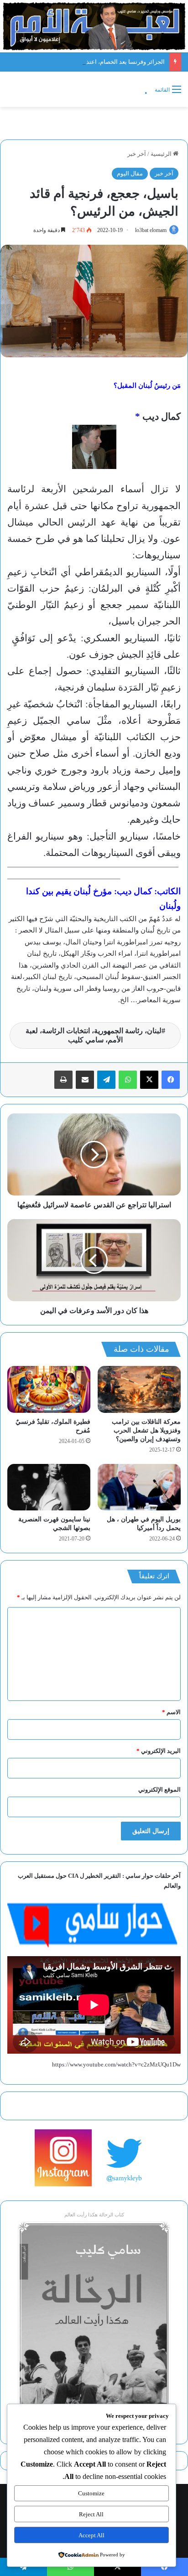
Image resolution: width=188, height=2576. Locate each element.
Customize (91, 2493)
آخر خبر (137, 154)
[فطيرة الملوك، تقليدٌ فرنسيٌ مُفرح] (49, 1389)
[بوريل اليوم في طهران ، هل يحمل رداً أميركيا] (139, 1487)
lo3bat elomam (151, 230)
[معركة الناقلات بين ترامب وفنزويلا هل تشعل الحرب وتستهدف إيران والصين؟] (139, 1389)
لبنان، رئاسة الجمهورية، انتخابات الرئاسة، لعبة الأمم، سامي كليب (94, 1035)
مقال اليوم (130, 173)
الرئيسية (162, 154)
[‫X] (149, 1080)
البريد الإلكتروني (159, 1751)
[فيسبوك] (171, 1080)
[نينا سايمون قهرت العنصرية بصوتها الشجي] (49, 1487)
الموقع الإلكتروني (159, 1790)
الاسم (171, 1712)
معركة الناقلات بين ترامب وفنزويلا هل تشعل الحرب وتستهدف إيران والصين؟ (146, 1430)
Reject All (91, 2514)
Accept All (91, 2535)
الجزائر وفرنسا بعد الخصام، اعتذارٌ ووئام (116, 62)
